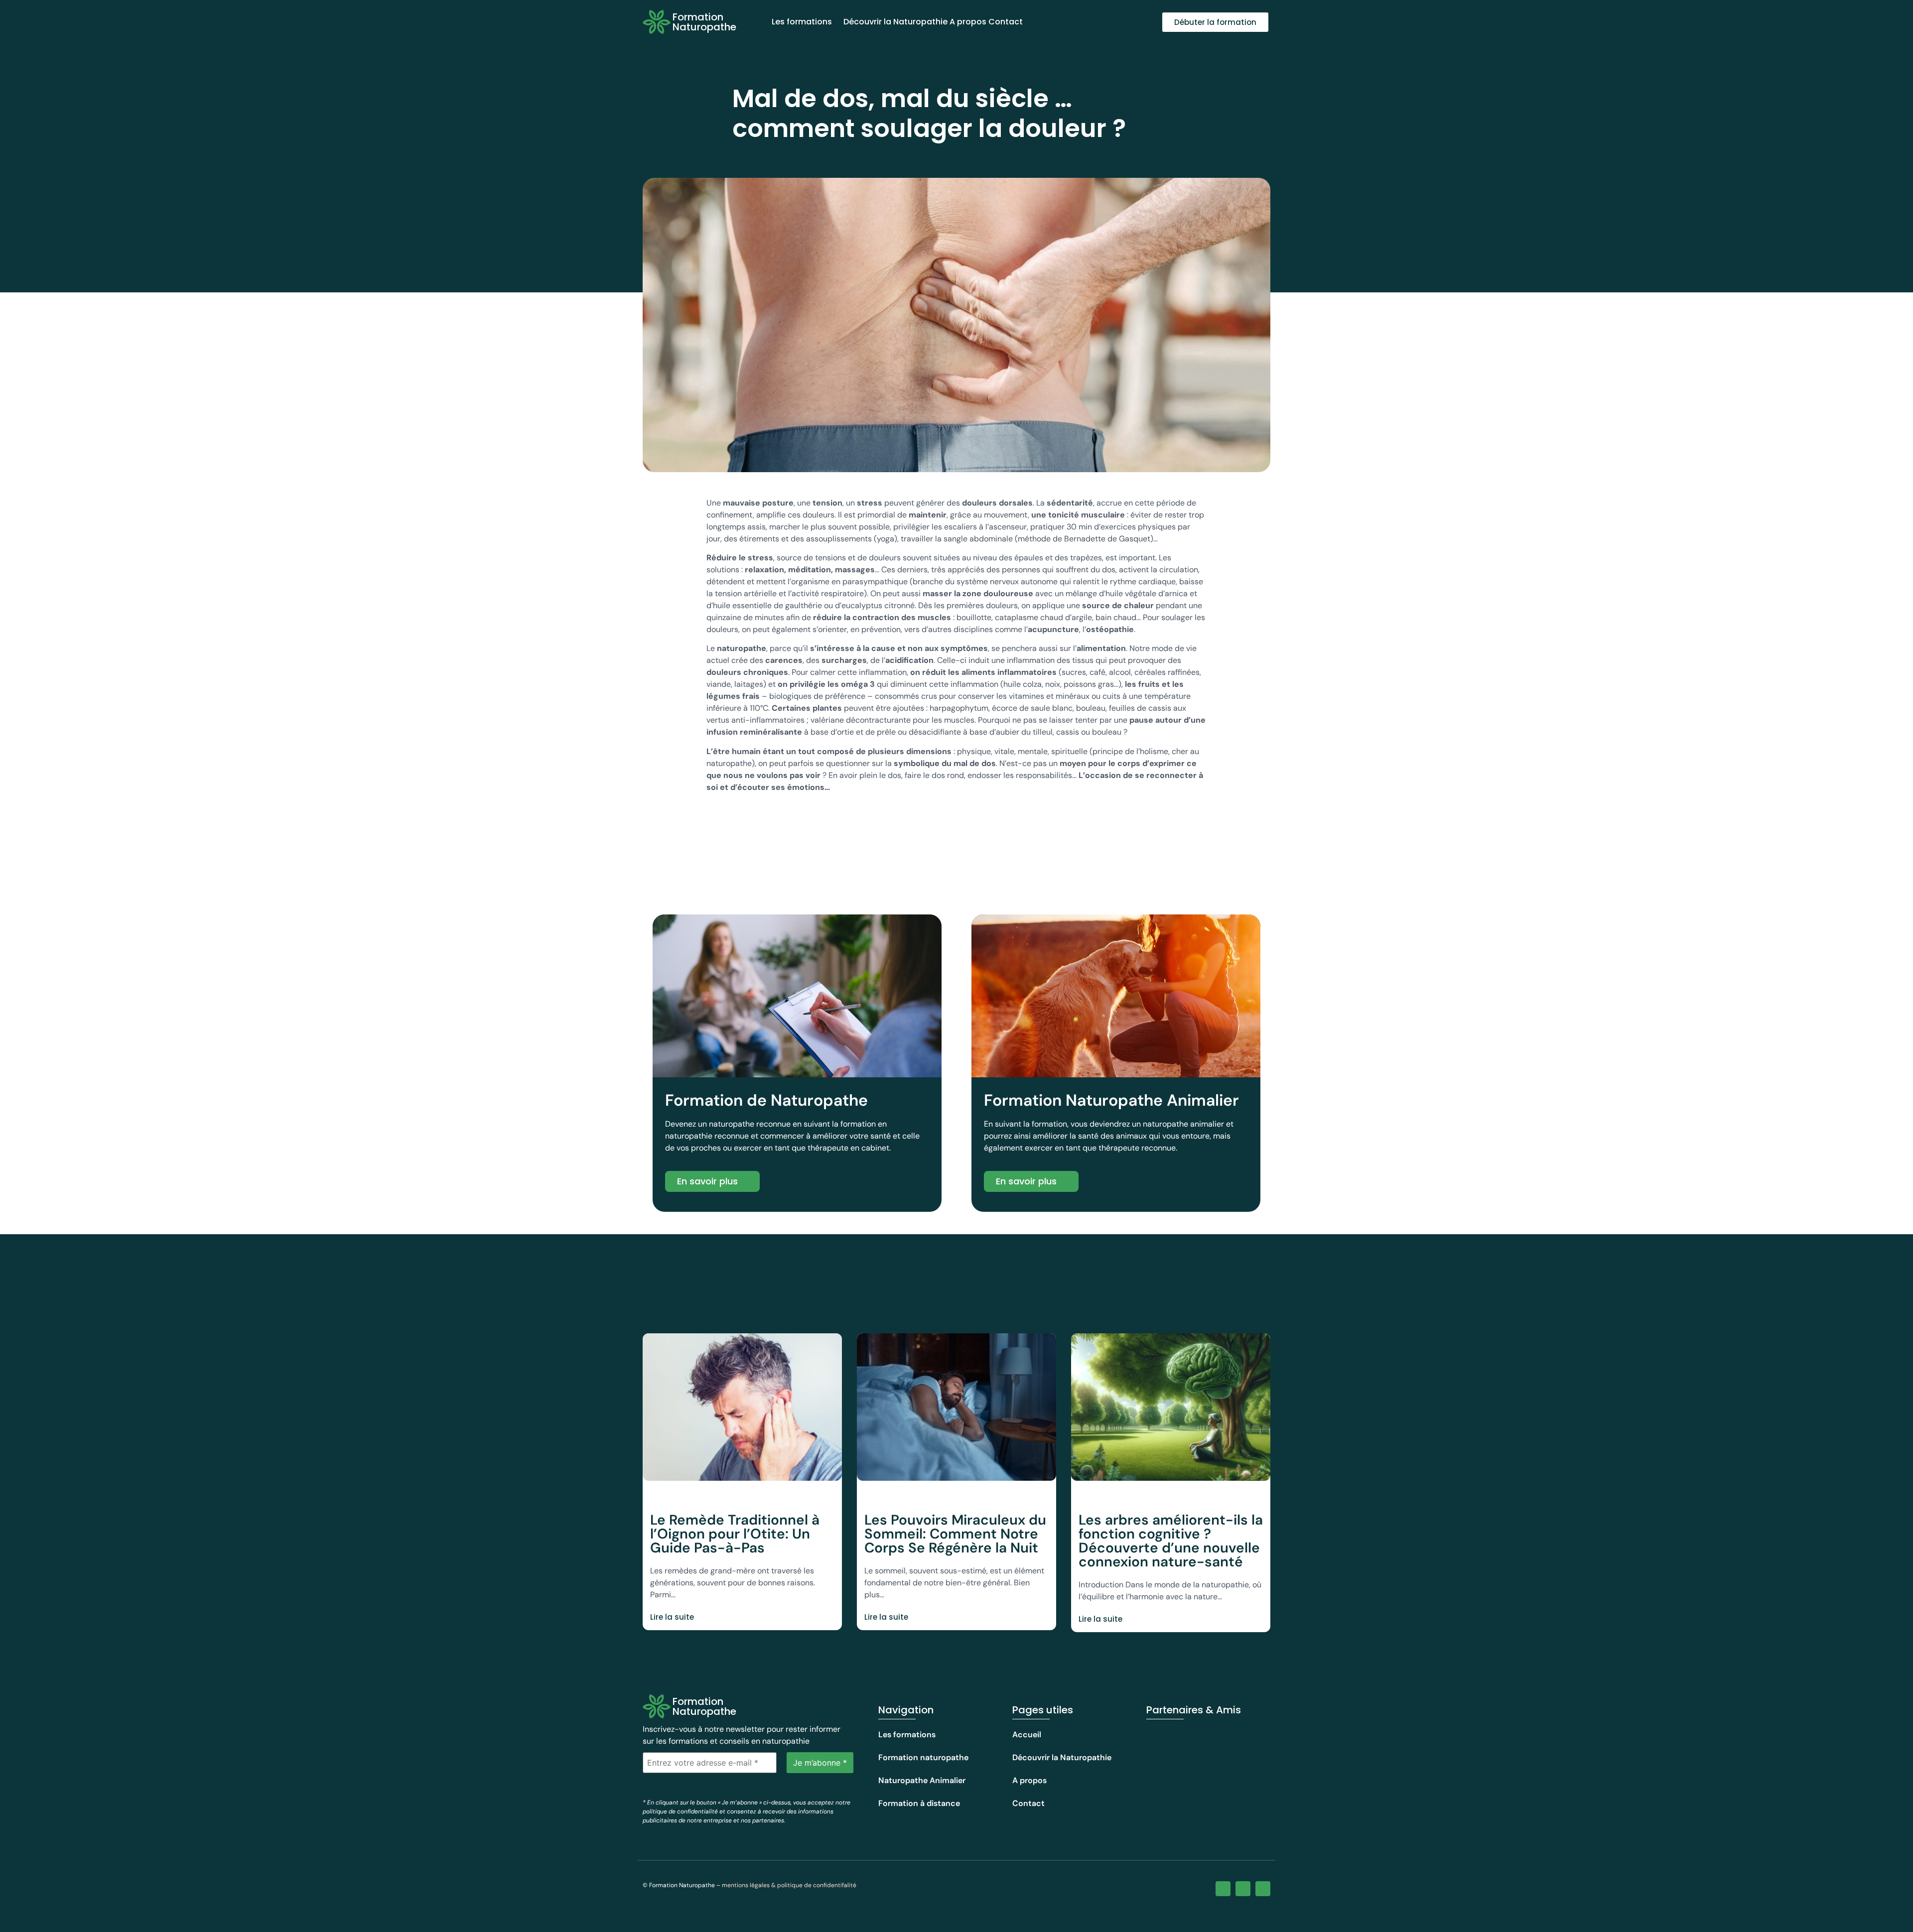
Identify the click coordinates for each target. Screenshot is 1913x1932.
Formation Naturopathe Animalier (1111, 1100)
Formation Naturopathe (704, 22)
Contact (1006, 22)
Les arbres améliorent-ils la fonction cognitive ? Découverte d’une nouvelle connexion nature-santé (1171, 1541)
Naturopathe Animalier (922, 1780)
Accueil (1027, 1735)
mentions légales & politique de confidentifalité (789, 1885)
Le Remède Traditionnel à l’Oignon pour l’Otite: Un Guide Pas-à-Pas (735, 1534)
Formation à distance (919, 1803)
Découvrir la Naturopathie (895, 22)
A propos (968, 22)
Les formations (802, 22)
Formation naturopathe (923, 1757)
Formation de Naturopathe (766, 1100)
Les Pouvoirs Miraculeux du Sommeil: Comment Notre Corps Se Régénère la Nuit (955, 1534)
